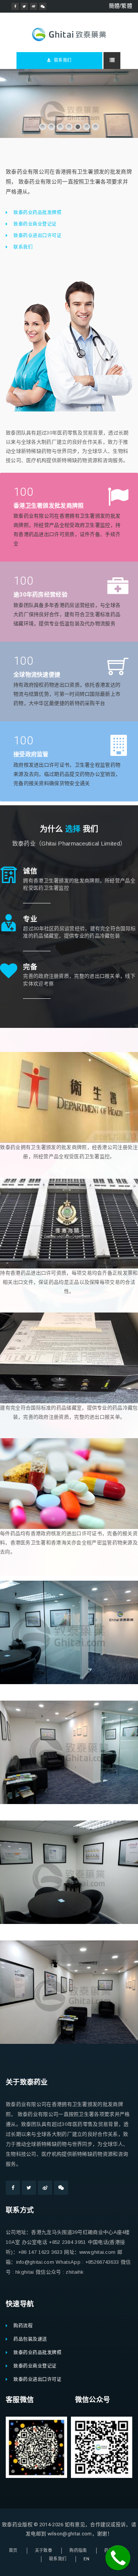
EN (86, 2559)
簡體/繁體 (121, 6)
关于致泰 (44, 2551)
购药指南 (78, 2551)
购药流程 (23, 2326)
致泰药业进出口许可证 (37, 236)
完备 (30, 967)
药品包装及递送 (30, 2339)
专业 (30, 919)
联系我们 (62, 60)
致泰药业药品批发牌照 (37, 213)
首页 (13, 2551)
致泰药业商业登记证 (35, 224)
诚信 (30, 871)
